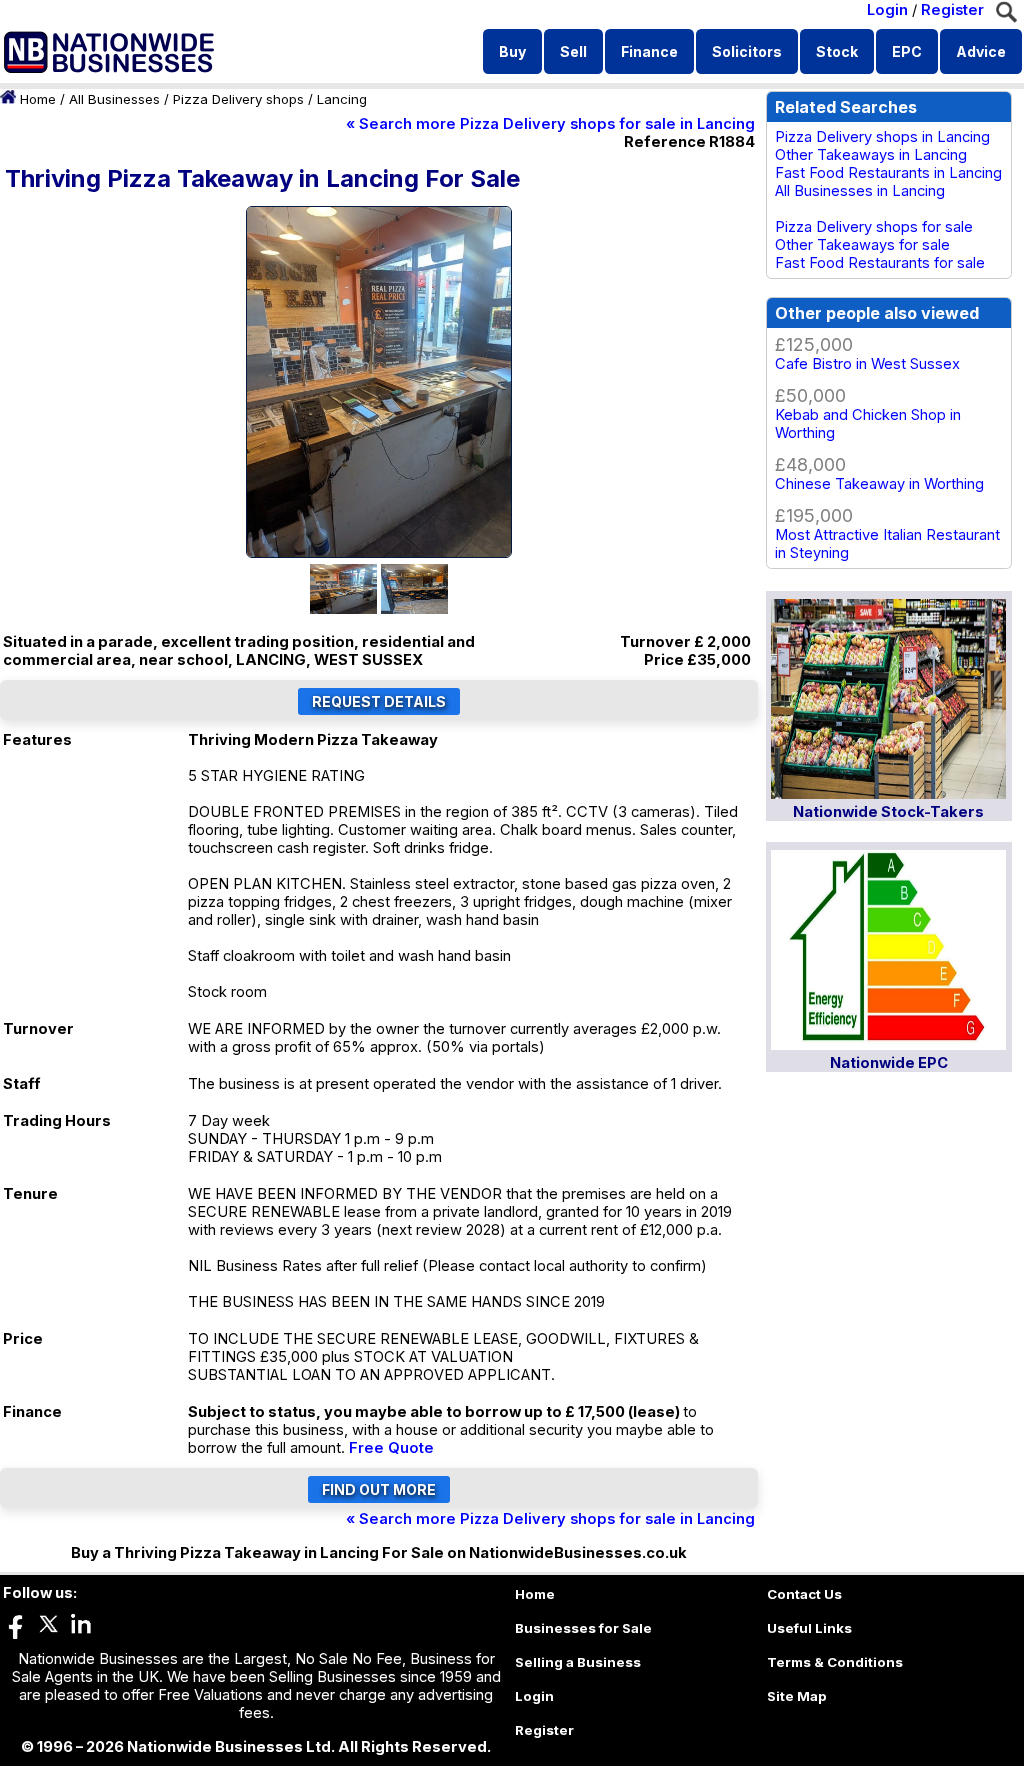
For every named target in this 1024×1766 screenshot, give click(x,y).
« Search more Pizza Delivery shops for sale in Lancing (550, 124)
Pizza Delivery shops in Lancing (882, 137)
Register (952, 10)
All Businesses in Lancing (860, 191)
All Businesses (114, 99)
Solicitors (747, 51)
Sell (573, 51)
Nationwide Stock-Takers (888, 812)
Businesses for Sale (583, 1628)
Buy (512, 51)
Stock (837, 51)
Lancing (342, 99)
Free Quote (391, 1448)
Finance (649, 51)
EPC (907, 51)
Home (38, 99)
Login (887, 10)
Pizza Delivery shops (238, 99)
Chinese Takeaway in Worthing (879, 484)
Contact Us (804, 1594)
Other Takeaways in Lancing (871, 155)
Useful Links (809, 1628)
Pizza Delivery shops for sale (874, 227)
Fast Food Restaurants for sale (880, 263)
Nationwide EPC (889, 1063)
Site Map (797, 1696)
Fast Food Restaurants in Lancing (888, 173)
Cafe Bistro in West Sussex (867, 364)
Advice (981, 51)
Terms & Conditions (835, 1662)
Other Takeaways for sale (862, 245)
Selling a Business (578, 1662)
